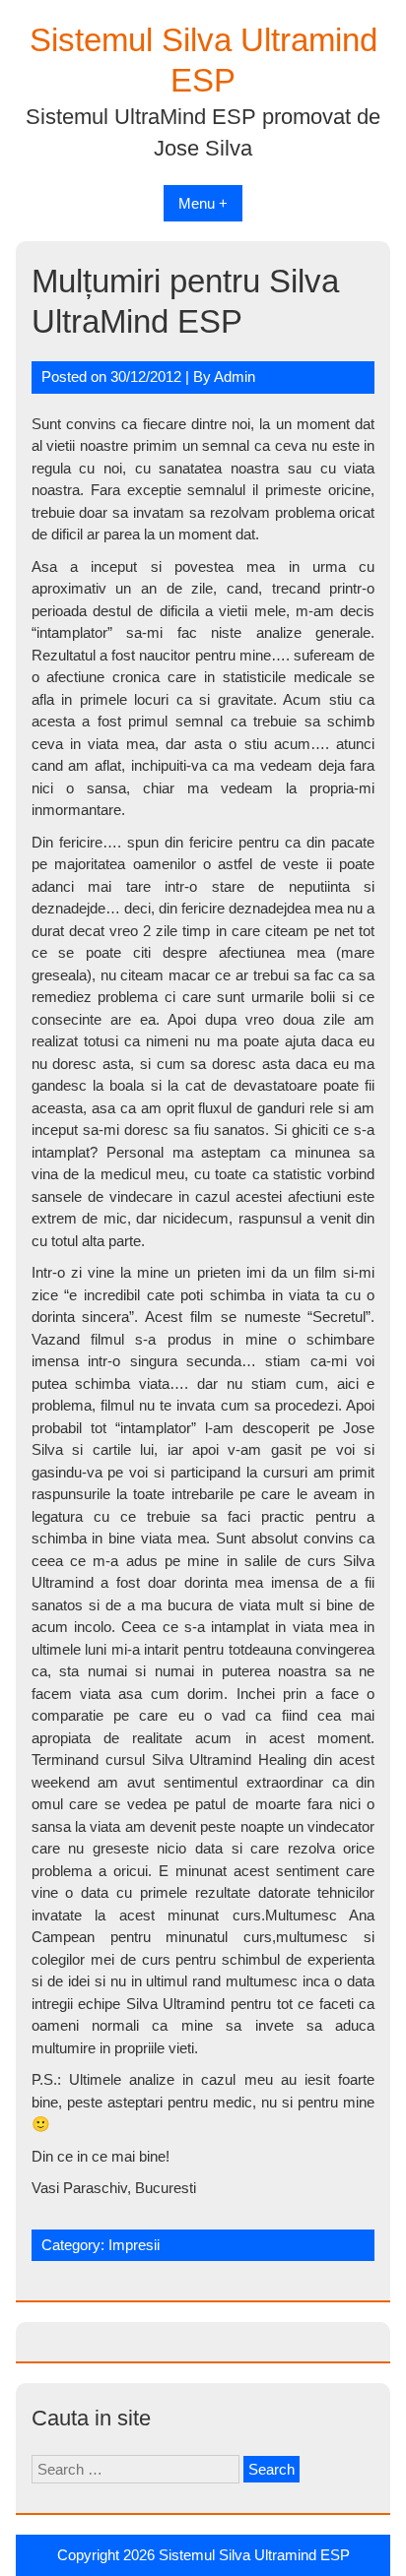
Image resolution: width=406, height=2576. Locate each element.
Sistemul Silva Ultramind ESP (254, 2555)
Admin (235, 377)
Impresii (134, 2245)
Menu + (203, 203)
